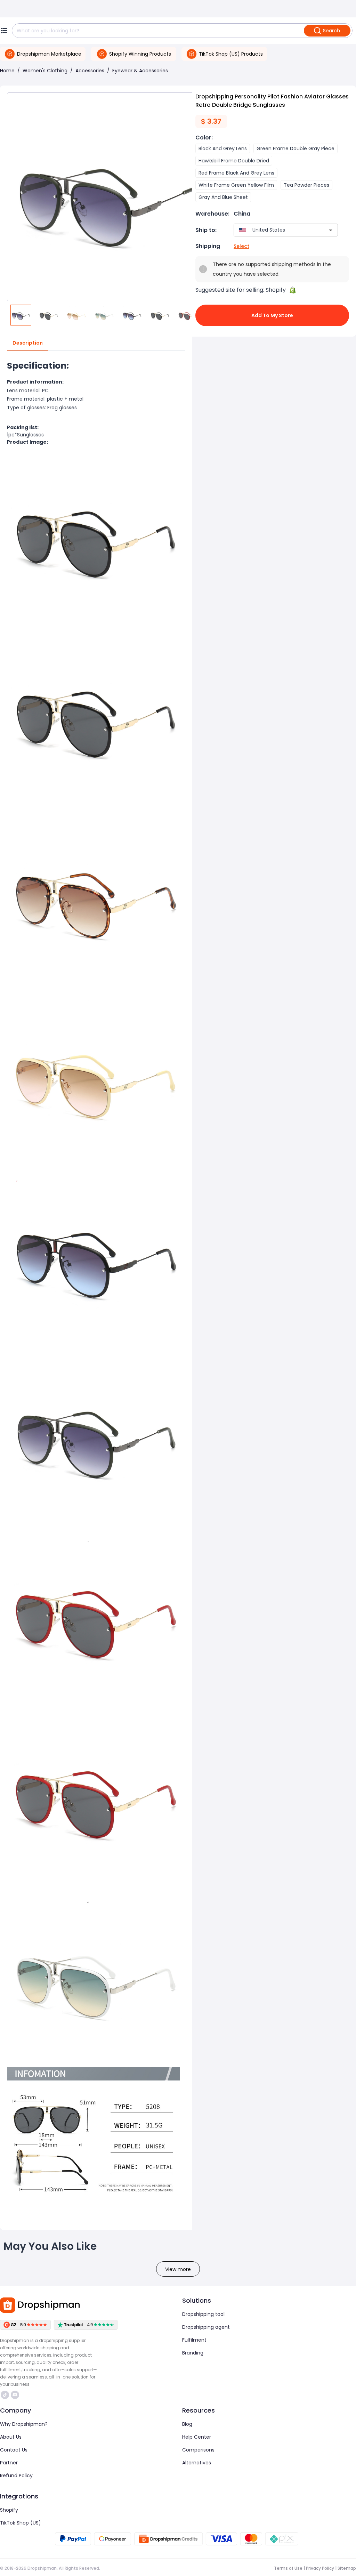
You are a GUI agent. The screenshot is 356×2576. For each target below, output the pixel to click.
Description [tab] (28, 343)
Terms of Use (288, 2568)
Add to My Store (272, 315)
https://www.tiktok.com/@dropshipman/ (6, 2395)
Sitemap (347, 2568)
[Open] (331, 230)
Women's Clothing (45, 71)
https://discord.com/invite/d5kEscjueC (16, 2395)
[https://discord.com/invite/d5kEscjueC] (15, 2395)
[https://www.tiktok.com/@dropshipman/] (5, 2395)
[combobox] (276, 230)
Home (7, 71)
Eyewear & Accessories (140, 71)
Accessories (90, 71)
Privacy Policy (320, 2568)
